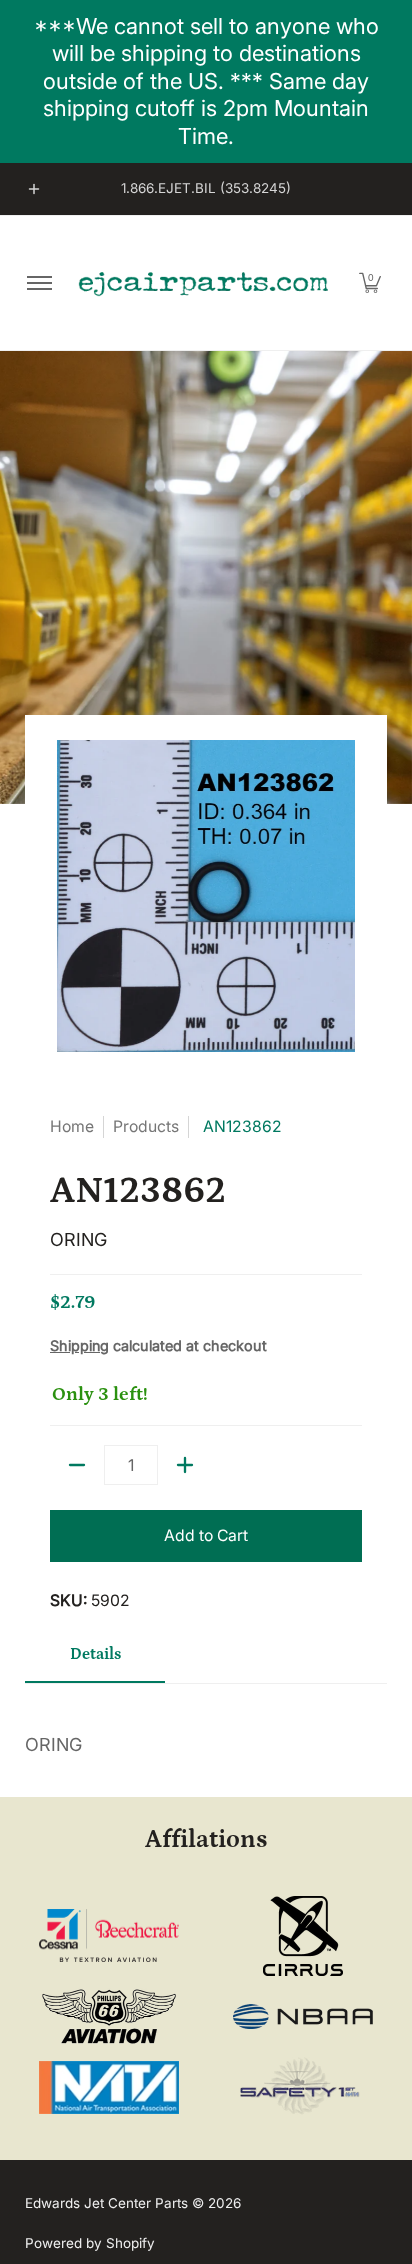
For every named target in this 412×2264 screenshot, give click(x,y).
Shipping (79, 1345)
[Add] (185, 1465)
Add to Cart (206, 1535)
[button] (370, 282)
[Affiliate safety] (303, 2087)
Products (146, 1126)
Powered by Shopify (90, 2243)
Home (72, 1126)
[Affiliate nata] (109, 2087)
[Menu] (38, 282)
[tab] (95, 1661)
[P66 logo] (109, 2016)
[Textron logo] (109, 1935)
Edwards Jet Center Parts (106, 2203)
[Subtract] (77, 1465)
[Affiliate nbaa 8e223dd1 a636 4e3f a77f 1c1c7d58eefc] (303, 2016)
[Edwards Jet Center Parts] (203, 283)
